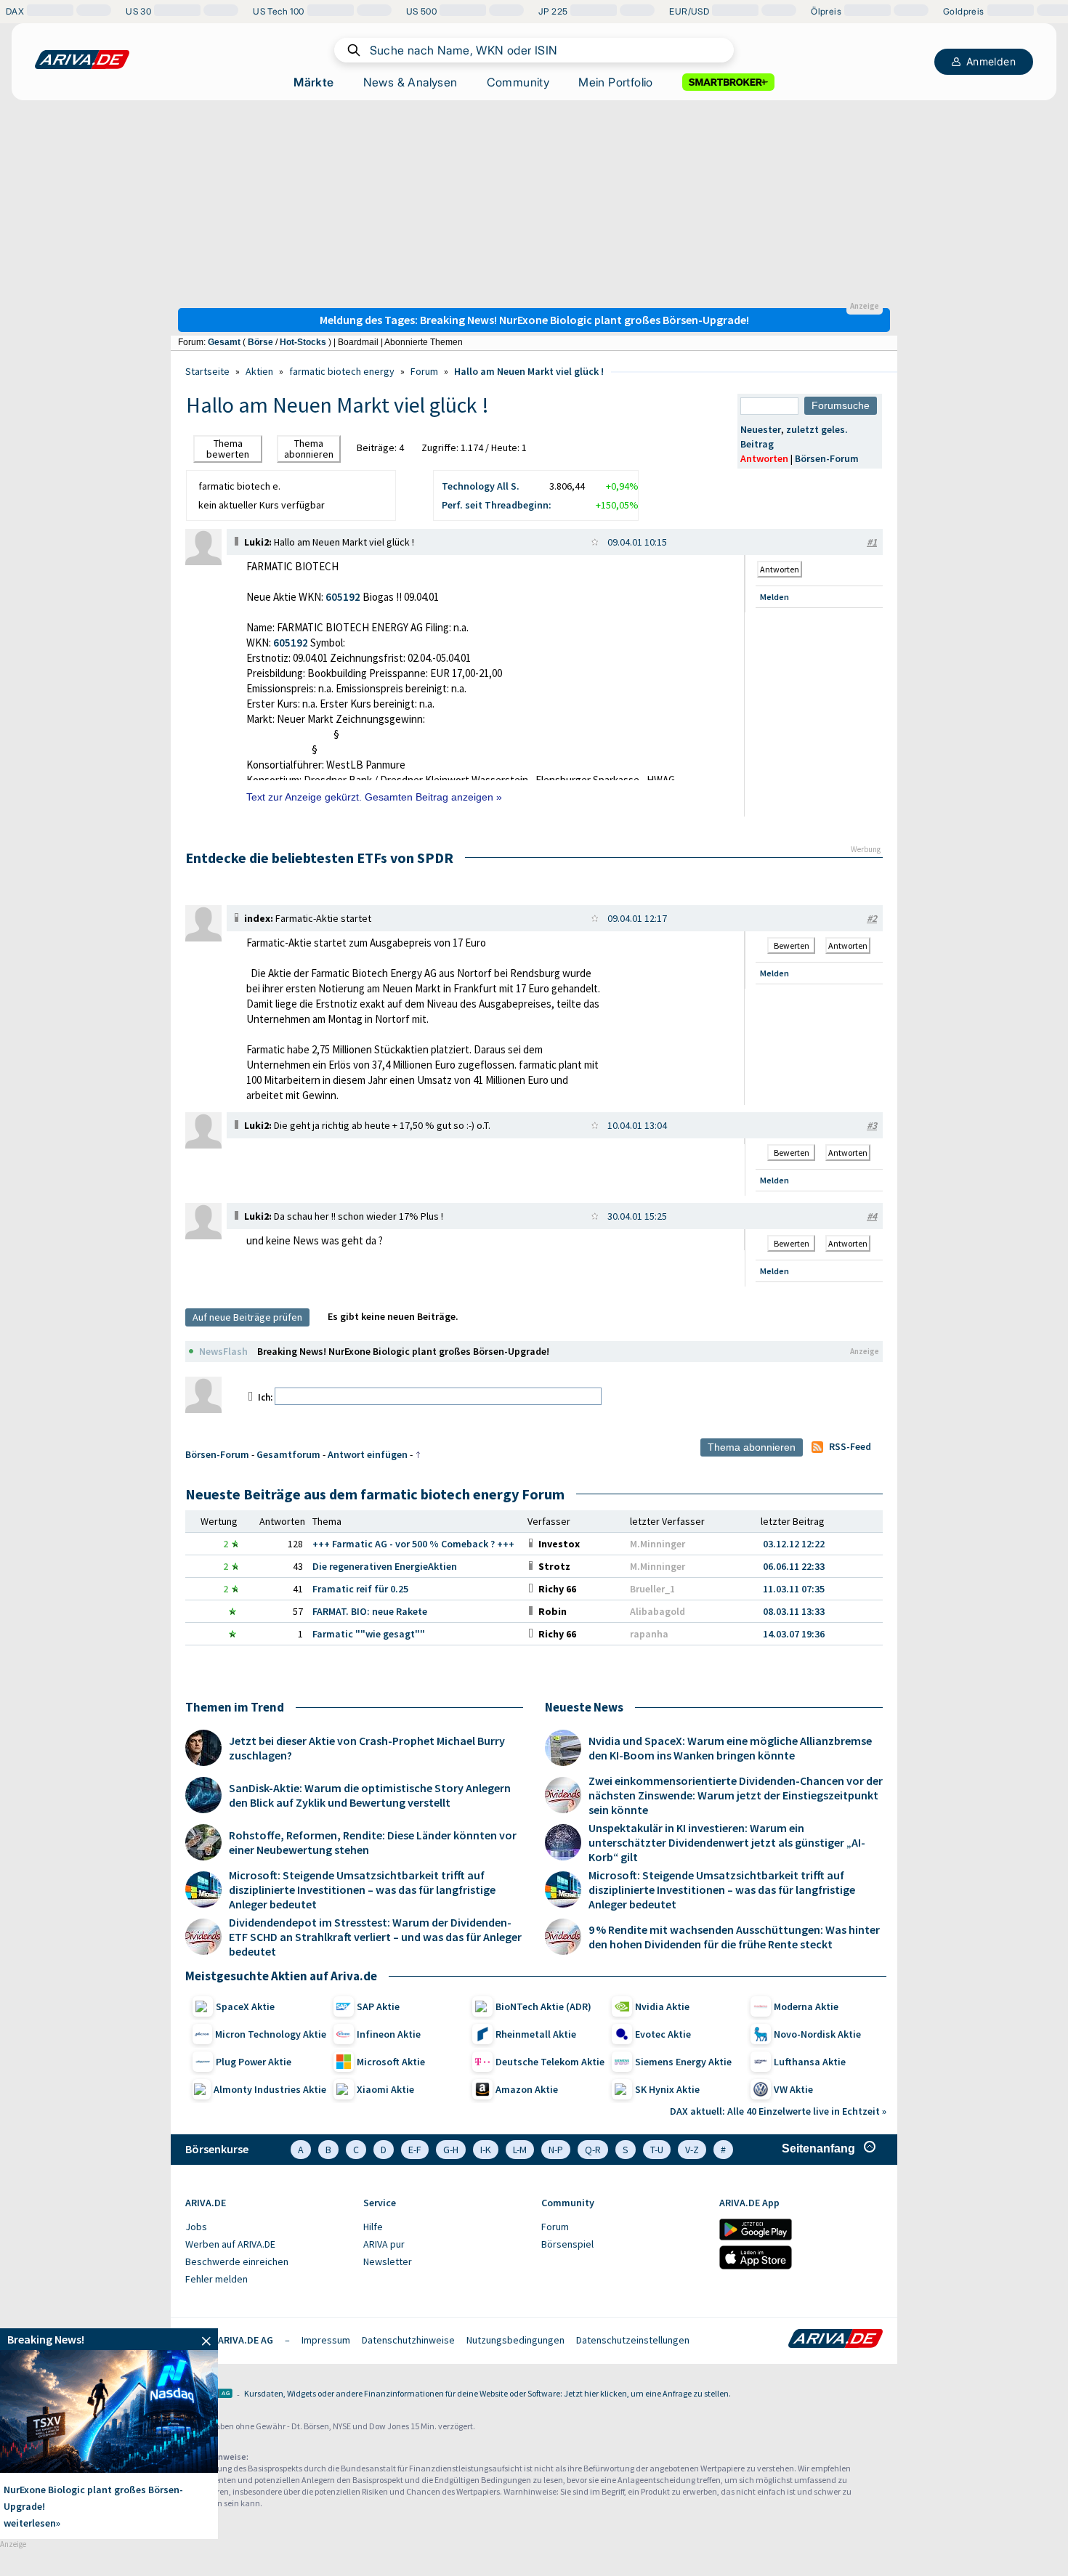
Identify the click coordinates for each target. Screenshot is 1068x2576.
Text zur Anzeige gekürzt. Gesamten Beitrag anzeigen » (374, 797)
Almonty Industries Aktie (270, 2089)
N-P (556, 2150)
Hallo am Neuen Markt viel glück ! (529, 371)
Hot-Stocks (303, 342)
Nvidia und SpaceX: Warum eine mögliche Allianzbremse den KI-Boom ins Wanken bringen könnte (730, 1748)
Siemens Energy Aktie (683, 2062)
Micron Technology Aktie (271, 2034)
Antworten (764, 458)
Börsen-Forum (827, 458)
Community (518, 82)
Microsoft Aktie (391, 2062)
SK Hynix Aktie (667, 2089)
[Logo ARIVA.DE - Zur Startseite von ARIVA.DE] (836, 2340)
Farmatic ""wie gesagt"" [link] (369, 1634)
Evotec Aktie (663, 2034)
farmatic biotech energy (342, 371)
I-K (486, 2150)
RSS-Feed (850, 1446)
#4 (872, 1216)
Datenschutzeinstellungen (633, 2340)
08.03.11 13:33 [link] (794, 1611)
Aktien (259, 371)
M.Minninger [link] (658, 1544)
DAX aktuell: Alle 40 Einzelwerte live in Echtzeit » (778, 2111)
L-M (520, 2150)
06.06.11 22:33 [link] (794, 1566)
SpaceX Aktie (245, 2006)
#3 (872, 1125)
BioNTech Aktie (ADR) (543, 2006)
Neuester (761, 429)
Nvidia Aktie (662, 2006)
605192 (343, 597)
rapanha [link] (649, 1634)
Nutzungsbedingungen (515, 2340)
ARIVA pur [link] (384, 2244)
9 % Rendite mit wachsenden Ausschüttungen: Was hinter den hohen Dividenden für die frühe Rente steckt (734, 1937)
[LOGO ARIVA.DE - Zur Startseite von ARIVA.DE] (82, 60)
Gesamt (224, 342)
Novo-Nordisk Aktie (817, 2034)
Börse (260, 342)
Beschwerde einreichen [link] (237, 2261)
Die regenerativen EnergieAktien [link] (385, 1566)
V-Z (692, 2150)
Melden (774, 597)
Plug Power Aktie (254, 2062)
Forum (424, 371)
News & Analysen (410, 82)
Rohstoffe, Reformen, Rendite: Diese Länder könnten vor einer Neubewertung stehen (373, 1842)
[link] (203, 562)
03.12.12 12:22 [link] (794, 1544)
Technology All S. (481, 486)
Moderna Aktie (806, 2006)
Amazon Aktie (527, 2089)
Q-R (593, 2150)
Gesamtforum (288, 1454)
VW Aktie (793, 2089)
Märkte (313, 82)
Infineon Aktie (389, 2034)
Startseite (207, 371)
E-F (415, 2150)
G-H (451, 2150)
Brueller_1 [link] (652, 1589)
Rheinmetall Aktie (536, 2034)
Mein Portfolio (616, 82)
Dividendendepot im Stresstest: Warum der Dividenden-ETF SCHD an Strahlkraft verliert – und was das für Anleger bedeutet (375, 1937)
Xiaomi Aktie (385, 2089)
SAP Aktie (378, 2006)
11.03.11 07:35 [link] (794, 1589)
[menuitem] (267, 2227)
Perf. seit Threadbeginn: (497, 505)
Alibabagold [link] (658, 1611)
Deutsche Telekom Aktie (550, 2062)
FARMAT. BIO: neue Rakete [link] (370, 1611)
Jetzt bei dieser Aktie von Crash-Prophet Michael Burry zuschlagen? (367, 1748)
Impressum (326, 2340)
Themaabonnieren (309, 449)
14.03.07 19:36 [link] (794, 1634)
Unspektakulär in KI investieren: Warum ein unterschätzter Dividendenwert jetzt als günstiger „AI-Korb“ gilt (727, 1842)
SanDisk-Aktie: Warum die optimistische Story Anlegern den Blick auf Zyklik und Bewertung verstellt (370, 1795)
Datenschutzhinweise (408, 2340)
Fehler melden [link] (217, 2279)
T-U (657, 2150)
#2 (872, 918)
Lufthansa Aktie (810, 2062)
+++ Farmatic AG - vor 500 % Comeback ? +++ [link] (413, 1544)
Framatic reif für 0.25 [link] (360, 1589)
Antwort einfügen (368, 1454)
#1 (872, 542)
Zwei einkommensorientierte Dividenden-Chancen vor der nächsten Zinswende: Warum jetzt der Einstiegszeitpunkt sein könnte (736, 1795)
